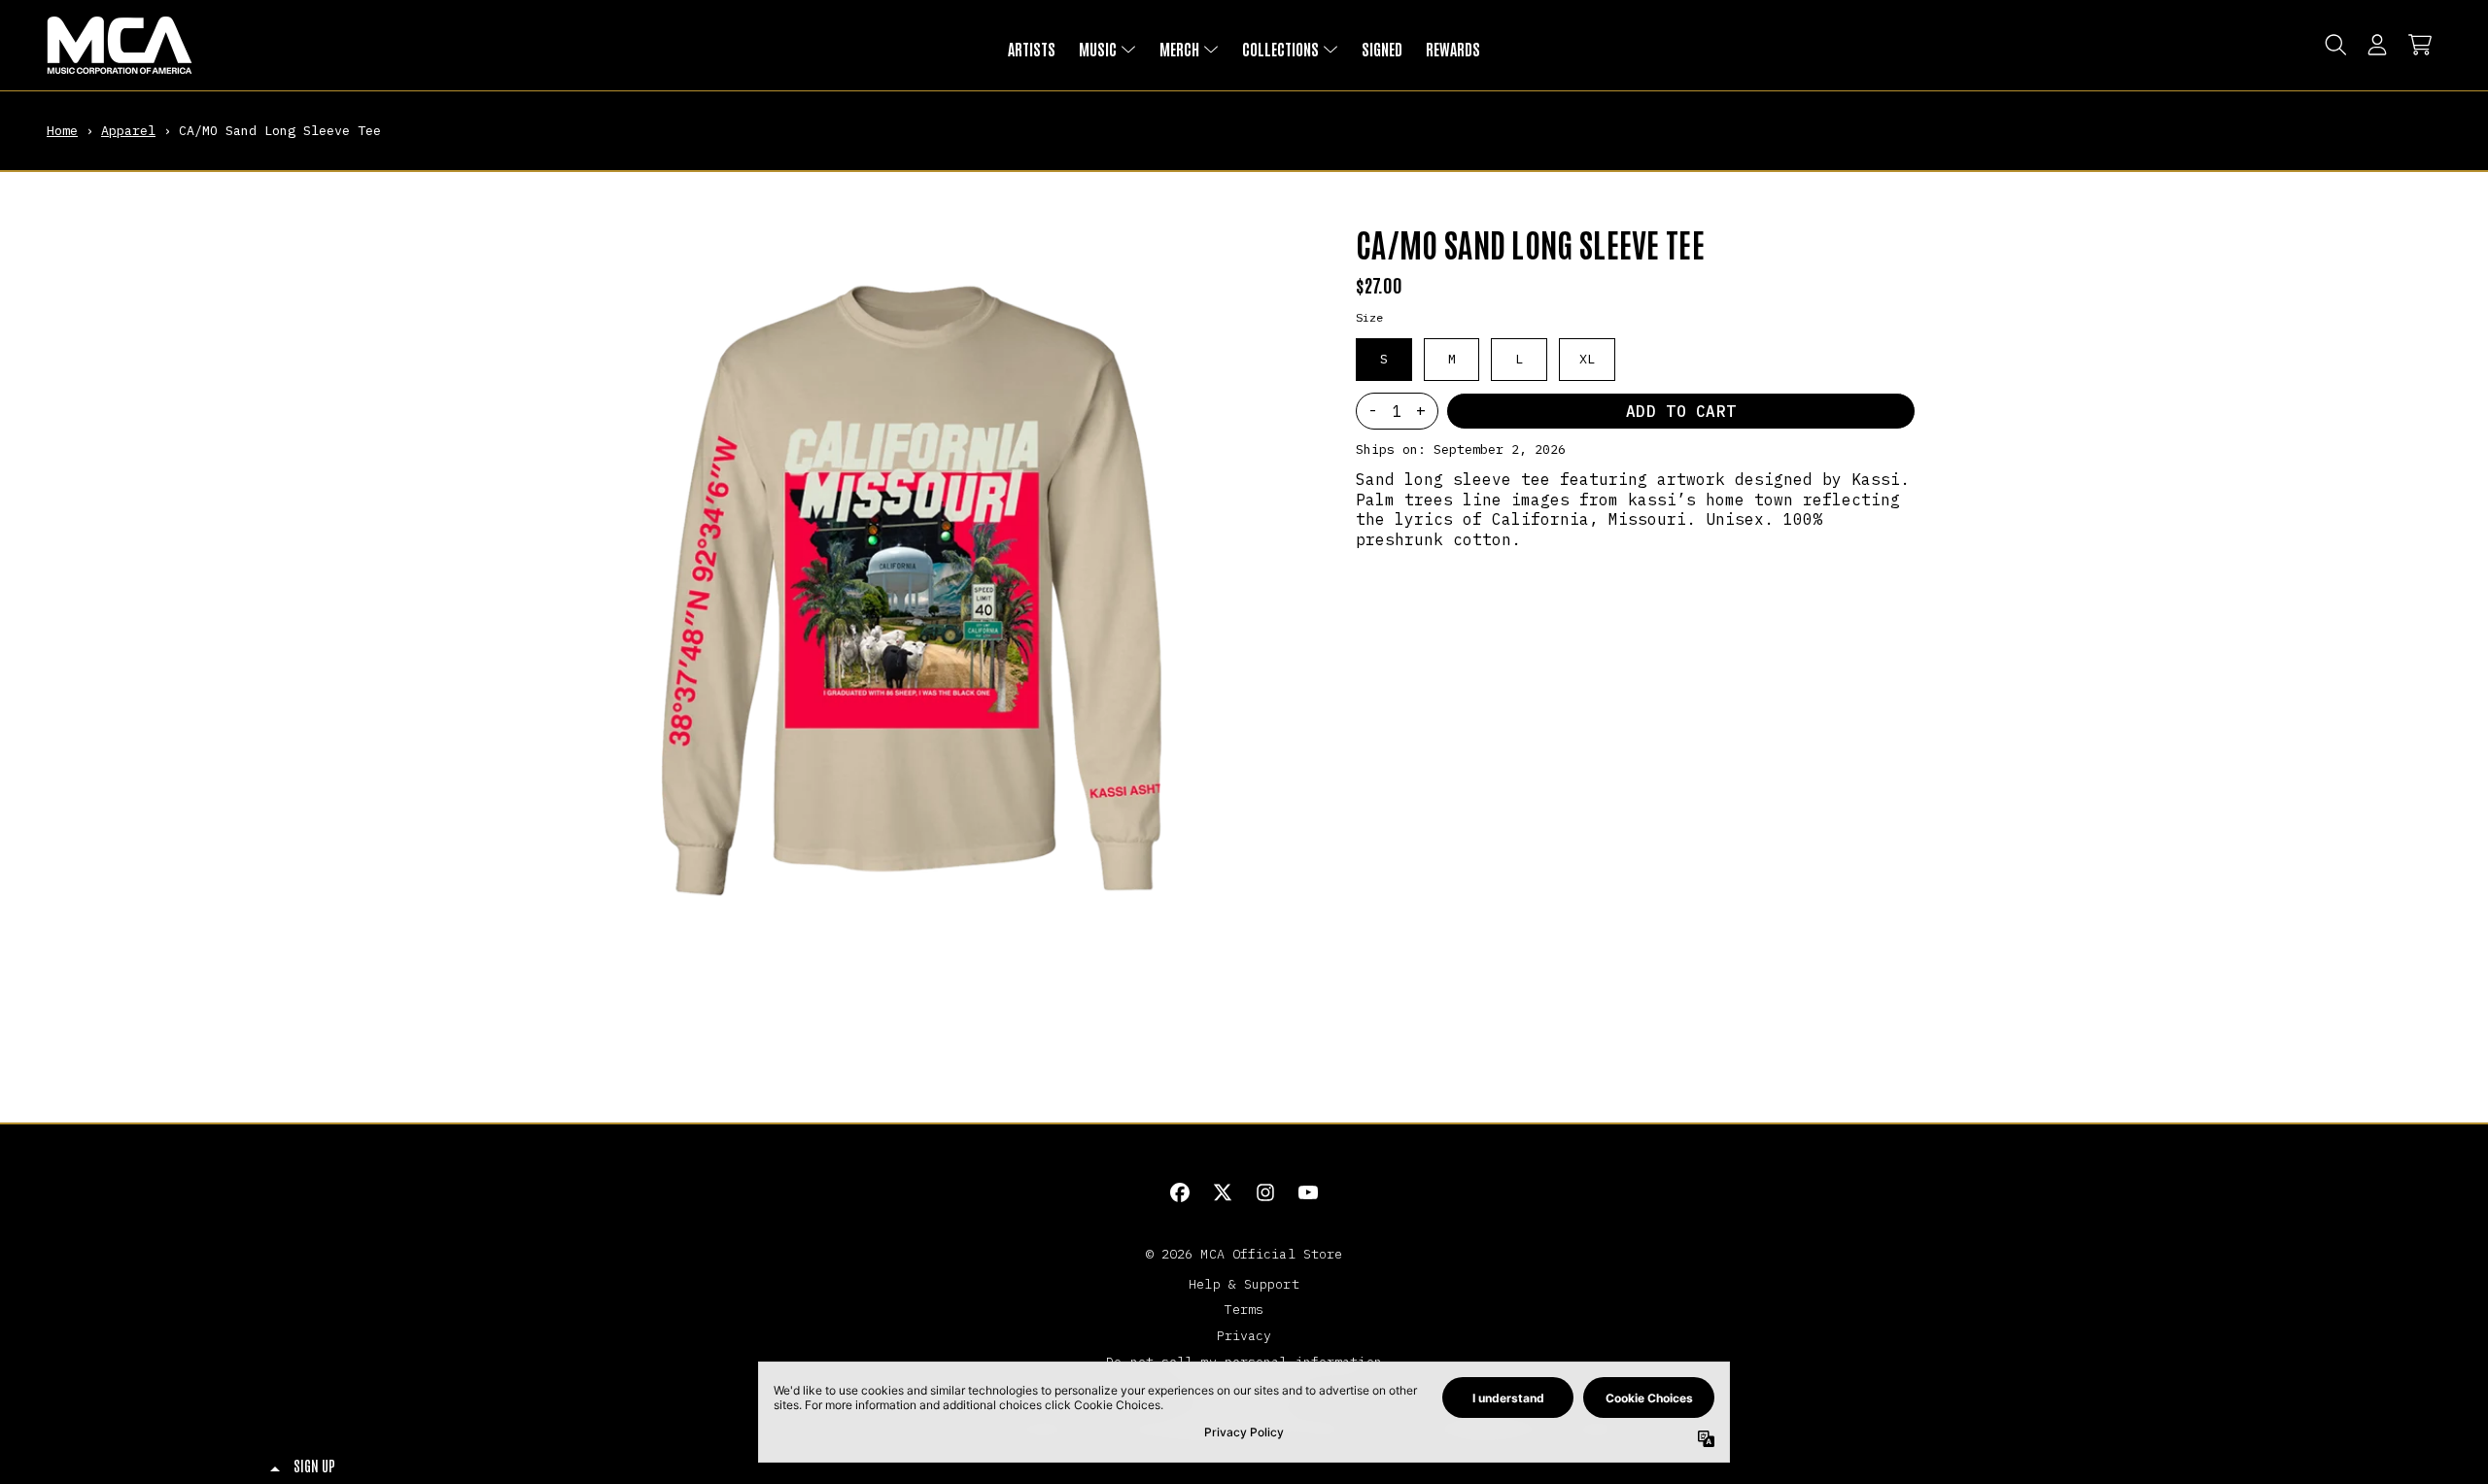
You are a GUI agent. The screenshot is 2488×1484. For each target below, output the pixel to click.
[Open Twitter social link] (1223, 1192)
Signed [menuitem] (1382, 49)
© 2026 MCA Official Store (1244, 1254)
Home (62, 130)
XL (1587, 359)
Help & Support (1244, 1284)
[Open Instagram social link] (1265, 1192)
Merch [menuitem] (1179, 49)
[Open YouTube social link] (1308, 1192)
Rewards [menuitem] (1453, 49)
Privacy (1244, 1335)
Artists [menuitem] (1032, 49)
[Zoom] (915, 574)
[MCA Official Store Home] (120, 45)
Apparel (128, 130)
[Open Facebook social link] (1180, 1192)
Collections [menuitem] (1280, 49)
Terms (1244, 1309)
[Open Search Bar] (2334, 45)
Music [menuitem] (1098, 49)
